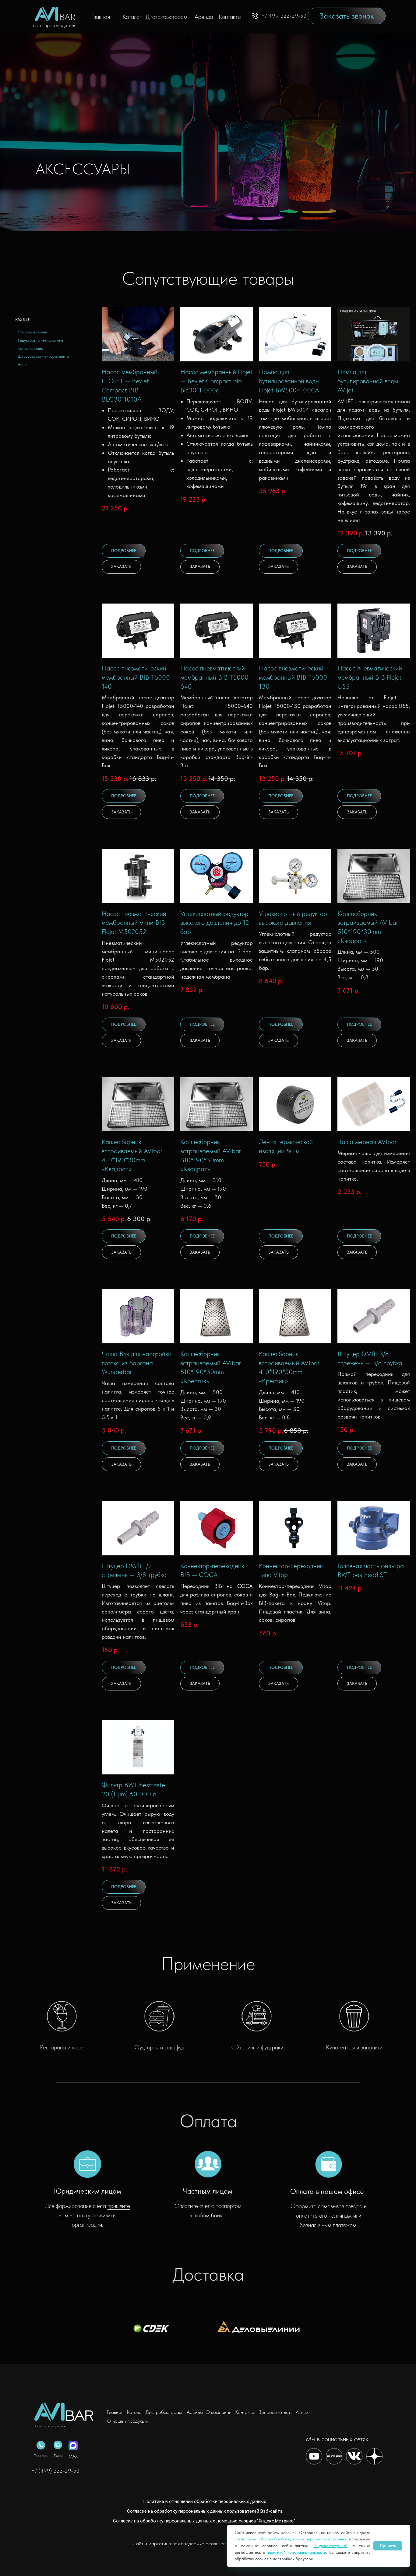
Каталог (132, 17)
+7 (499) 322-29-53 (55, 2471)
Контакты (230, 17)
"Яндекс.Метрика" (331, 2546)
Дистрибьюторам (166, 17)
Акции (302, 2412)
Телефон (41, 2456)
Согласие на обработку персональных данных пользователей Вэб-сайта (205, 2511)
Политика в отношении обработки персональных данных (204, 2501)
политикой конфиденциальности (296, 2552)
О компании (219, 2412)
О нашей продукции (128, 2421)
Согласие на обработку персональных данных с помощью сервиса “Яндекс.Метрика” (204, 2521)
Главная (101, 17)
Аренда (204, 17)
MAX (73, 2456)
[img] (66, 2412)
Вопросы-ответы (276, 2412)
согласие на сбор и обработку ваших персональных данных (291, 2539)
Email (58, 2456)
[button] (347, 16)
